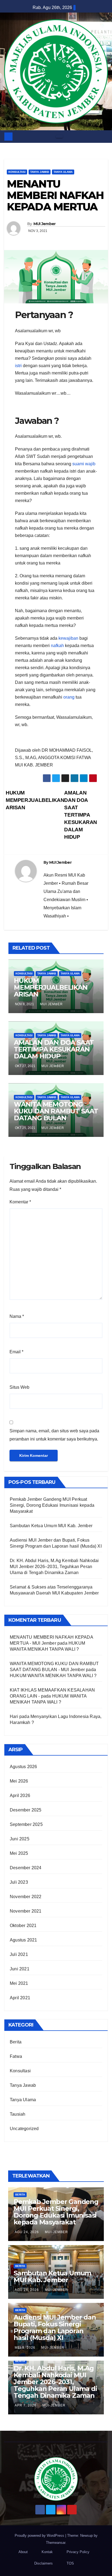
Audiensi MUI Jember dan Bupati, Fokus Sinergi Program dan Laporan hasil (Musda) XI (55, 2327)
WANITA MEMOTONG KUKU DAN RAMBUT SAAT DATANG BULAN (56, 1111)
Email (16, 1352)
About (23, 2552)
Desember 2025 (26, 1810)
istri (18, 366)
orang (69, 697)
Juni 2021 (20, 1969)
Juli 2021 (19, 1954)
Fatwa (16, 2056)
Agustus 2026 (23, 1767)
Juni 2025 (20, 1839)
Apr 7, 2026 (26, 2405)
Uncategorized (24, 2129)
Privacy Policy (78, 2552)
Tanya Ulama (63, 172)
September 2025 (26, 1824)
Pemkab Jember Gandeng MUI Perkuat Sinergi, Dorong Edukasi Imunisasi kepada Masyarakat (52, 1505)
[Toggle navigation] (59, 137)
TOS (70, 2563)
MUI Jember (45, 224)
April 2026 (20, 1796)
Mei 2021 (19, 1983)
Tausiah (18, 2114)
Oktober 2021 (23, 1926)
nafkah (57, 646)
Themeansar (56, 2543)
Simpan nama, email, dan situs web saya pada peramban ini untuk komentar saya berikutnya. (54, 1435)
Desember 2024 (26, 1868)
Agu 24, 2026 (27, 2232)
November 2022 (26, 1897)
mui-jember (56, 2232)
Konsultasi (17, 172)
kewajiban (68, 638)
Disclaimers (43, 2563)
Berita (16, 2042)
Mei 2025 (19, 1853)
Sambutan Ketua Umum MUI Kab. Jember (51, 1526)
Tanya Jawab (40, 172)
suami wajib (84, 464)
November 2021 (26, 1911)
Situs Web (19, 1387)
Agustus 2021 (23, 1940)
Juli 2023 (19, 1882)
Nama (17, 1316)
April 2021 (20, 1998)
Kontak (47, 2552)
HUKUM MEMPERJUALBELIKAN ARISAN (35, 800)
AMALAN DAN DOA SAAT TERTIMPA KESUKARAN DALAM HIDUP (81, 815)
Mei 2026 (19, 1781)
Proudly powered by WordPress (40, 2536)
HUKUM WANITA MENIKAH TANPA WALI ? (53, 1676)
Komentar (20, 1202)
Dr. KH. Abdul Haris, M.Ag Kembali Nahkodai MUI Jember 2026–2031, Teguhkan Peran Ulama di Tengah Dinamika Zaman (54, 1567)
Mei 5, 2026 (25, 2348)
